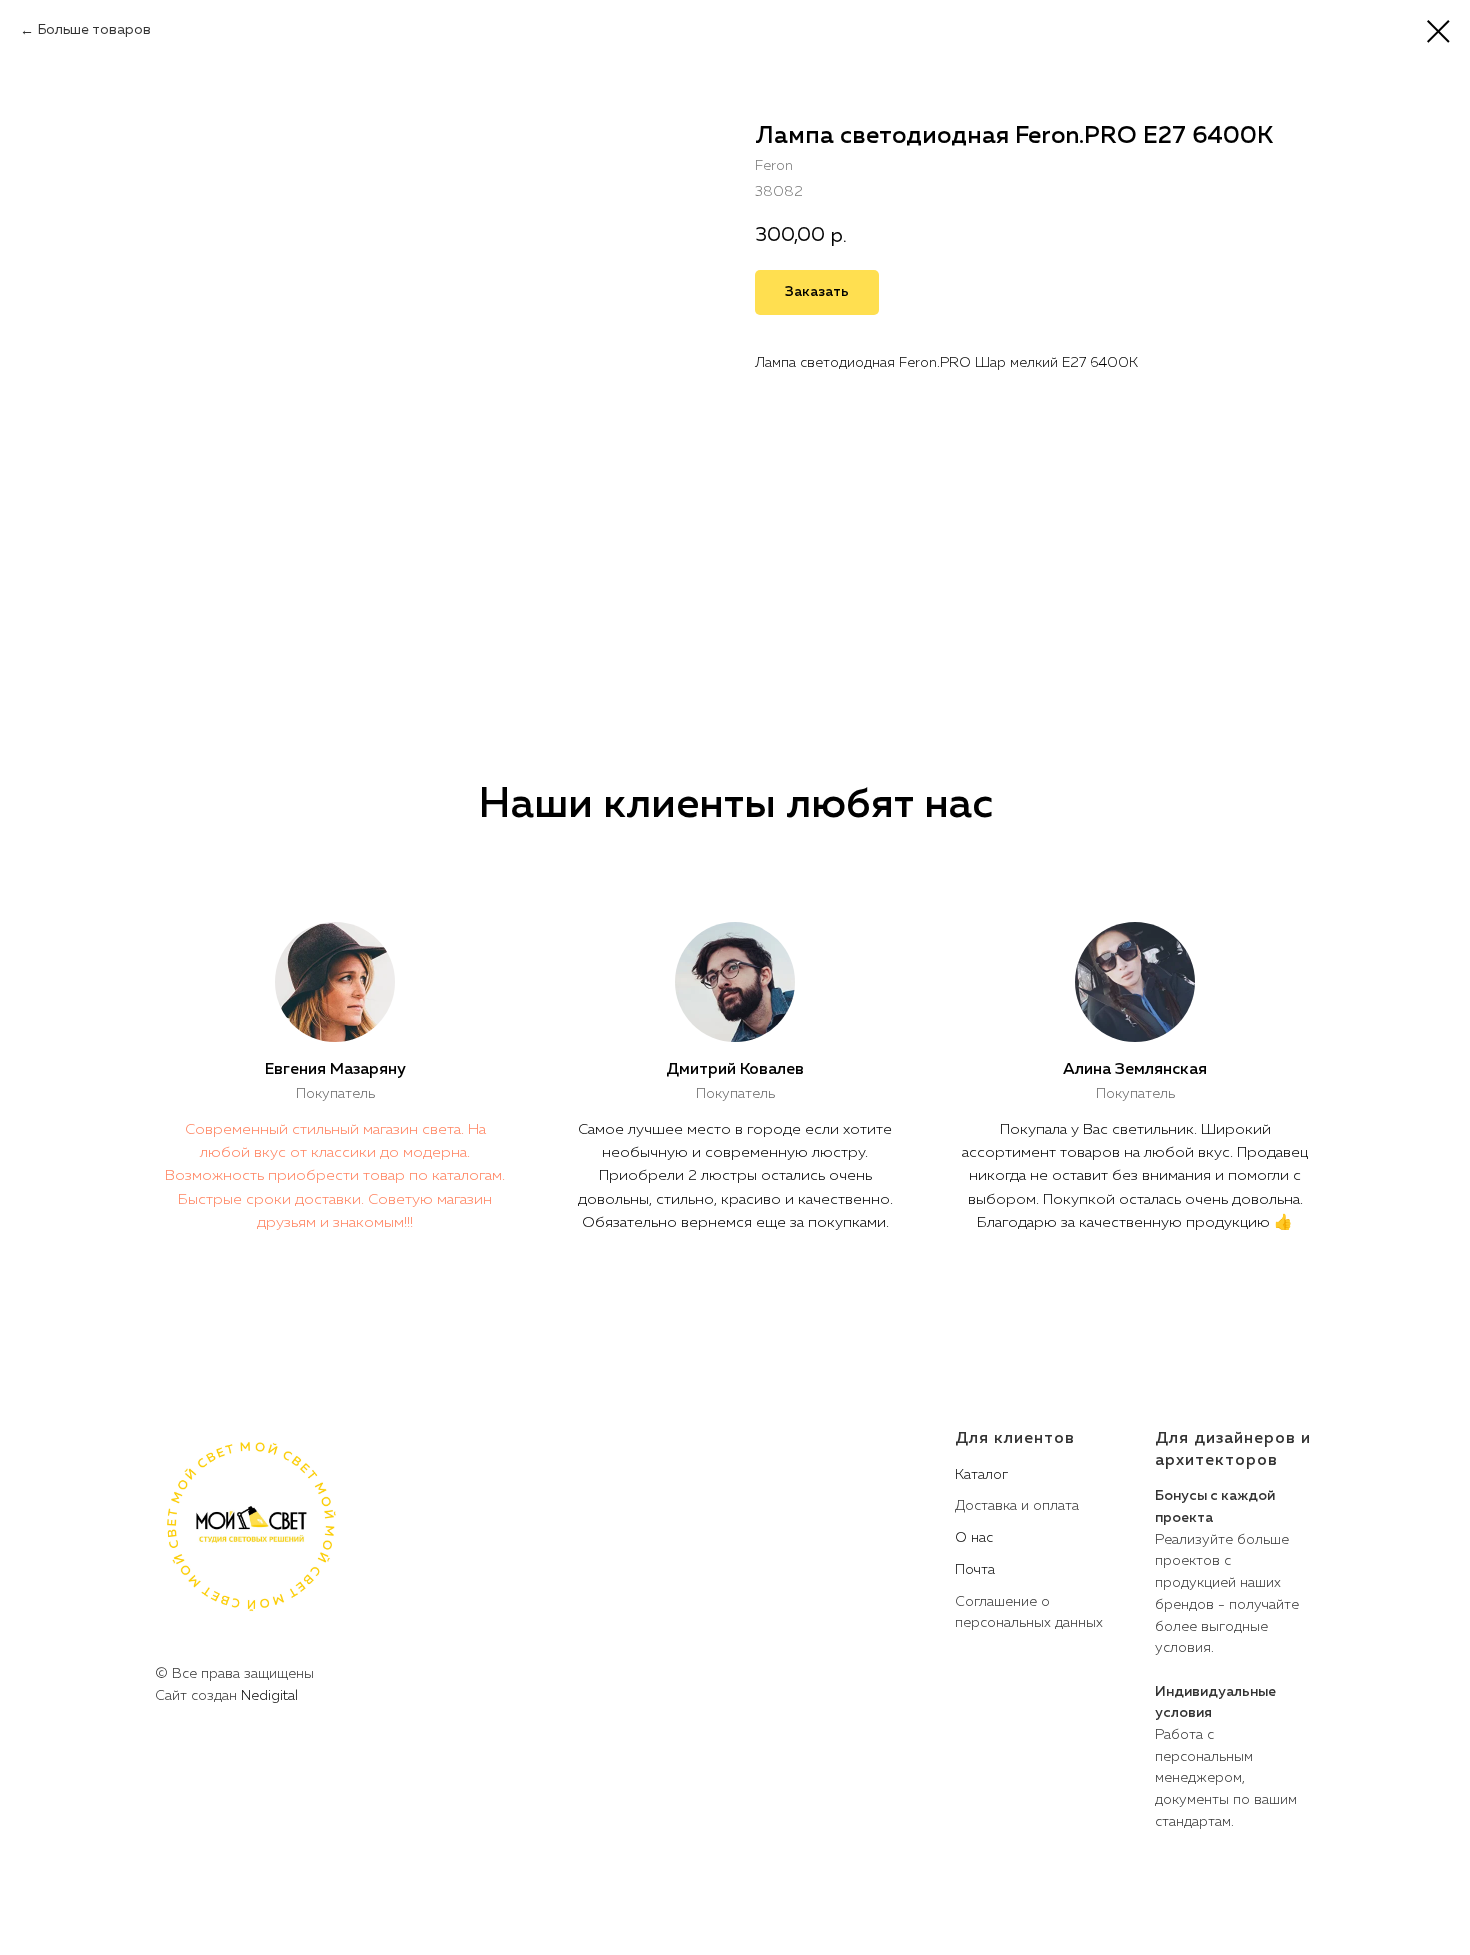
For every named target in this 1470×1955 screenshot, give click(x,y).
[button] (817, 292)
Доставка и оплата (1017, 1506)
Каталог (981, 1475)
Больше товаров (94, 30)
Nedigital (269, 1696)
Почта (975, 1570)
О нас (974, 1538)
